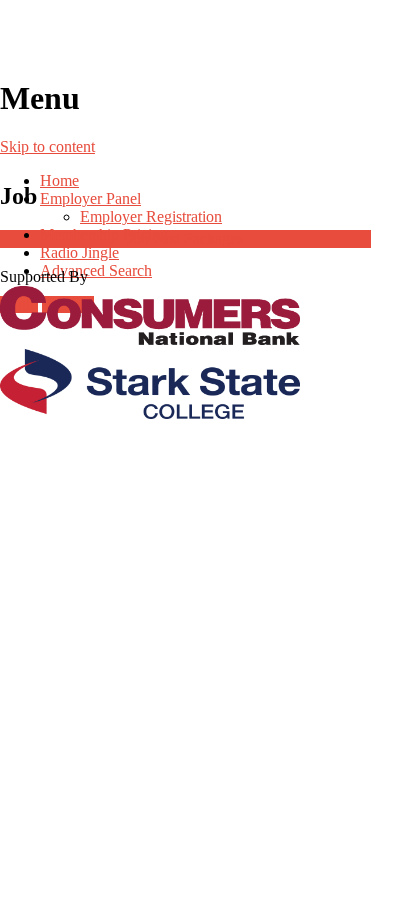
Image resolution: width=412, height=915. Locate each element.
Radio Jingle (79, 252)
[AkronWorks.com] (206, 39)
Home (59, 180)
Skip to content (47, 146)
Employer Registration (151, 216)
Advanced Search (96, 270)
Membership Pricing (104, 234)
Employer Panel (90, 198)
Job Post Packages (185, 238)
